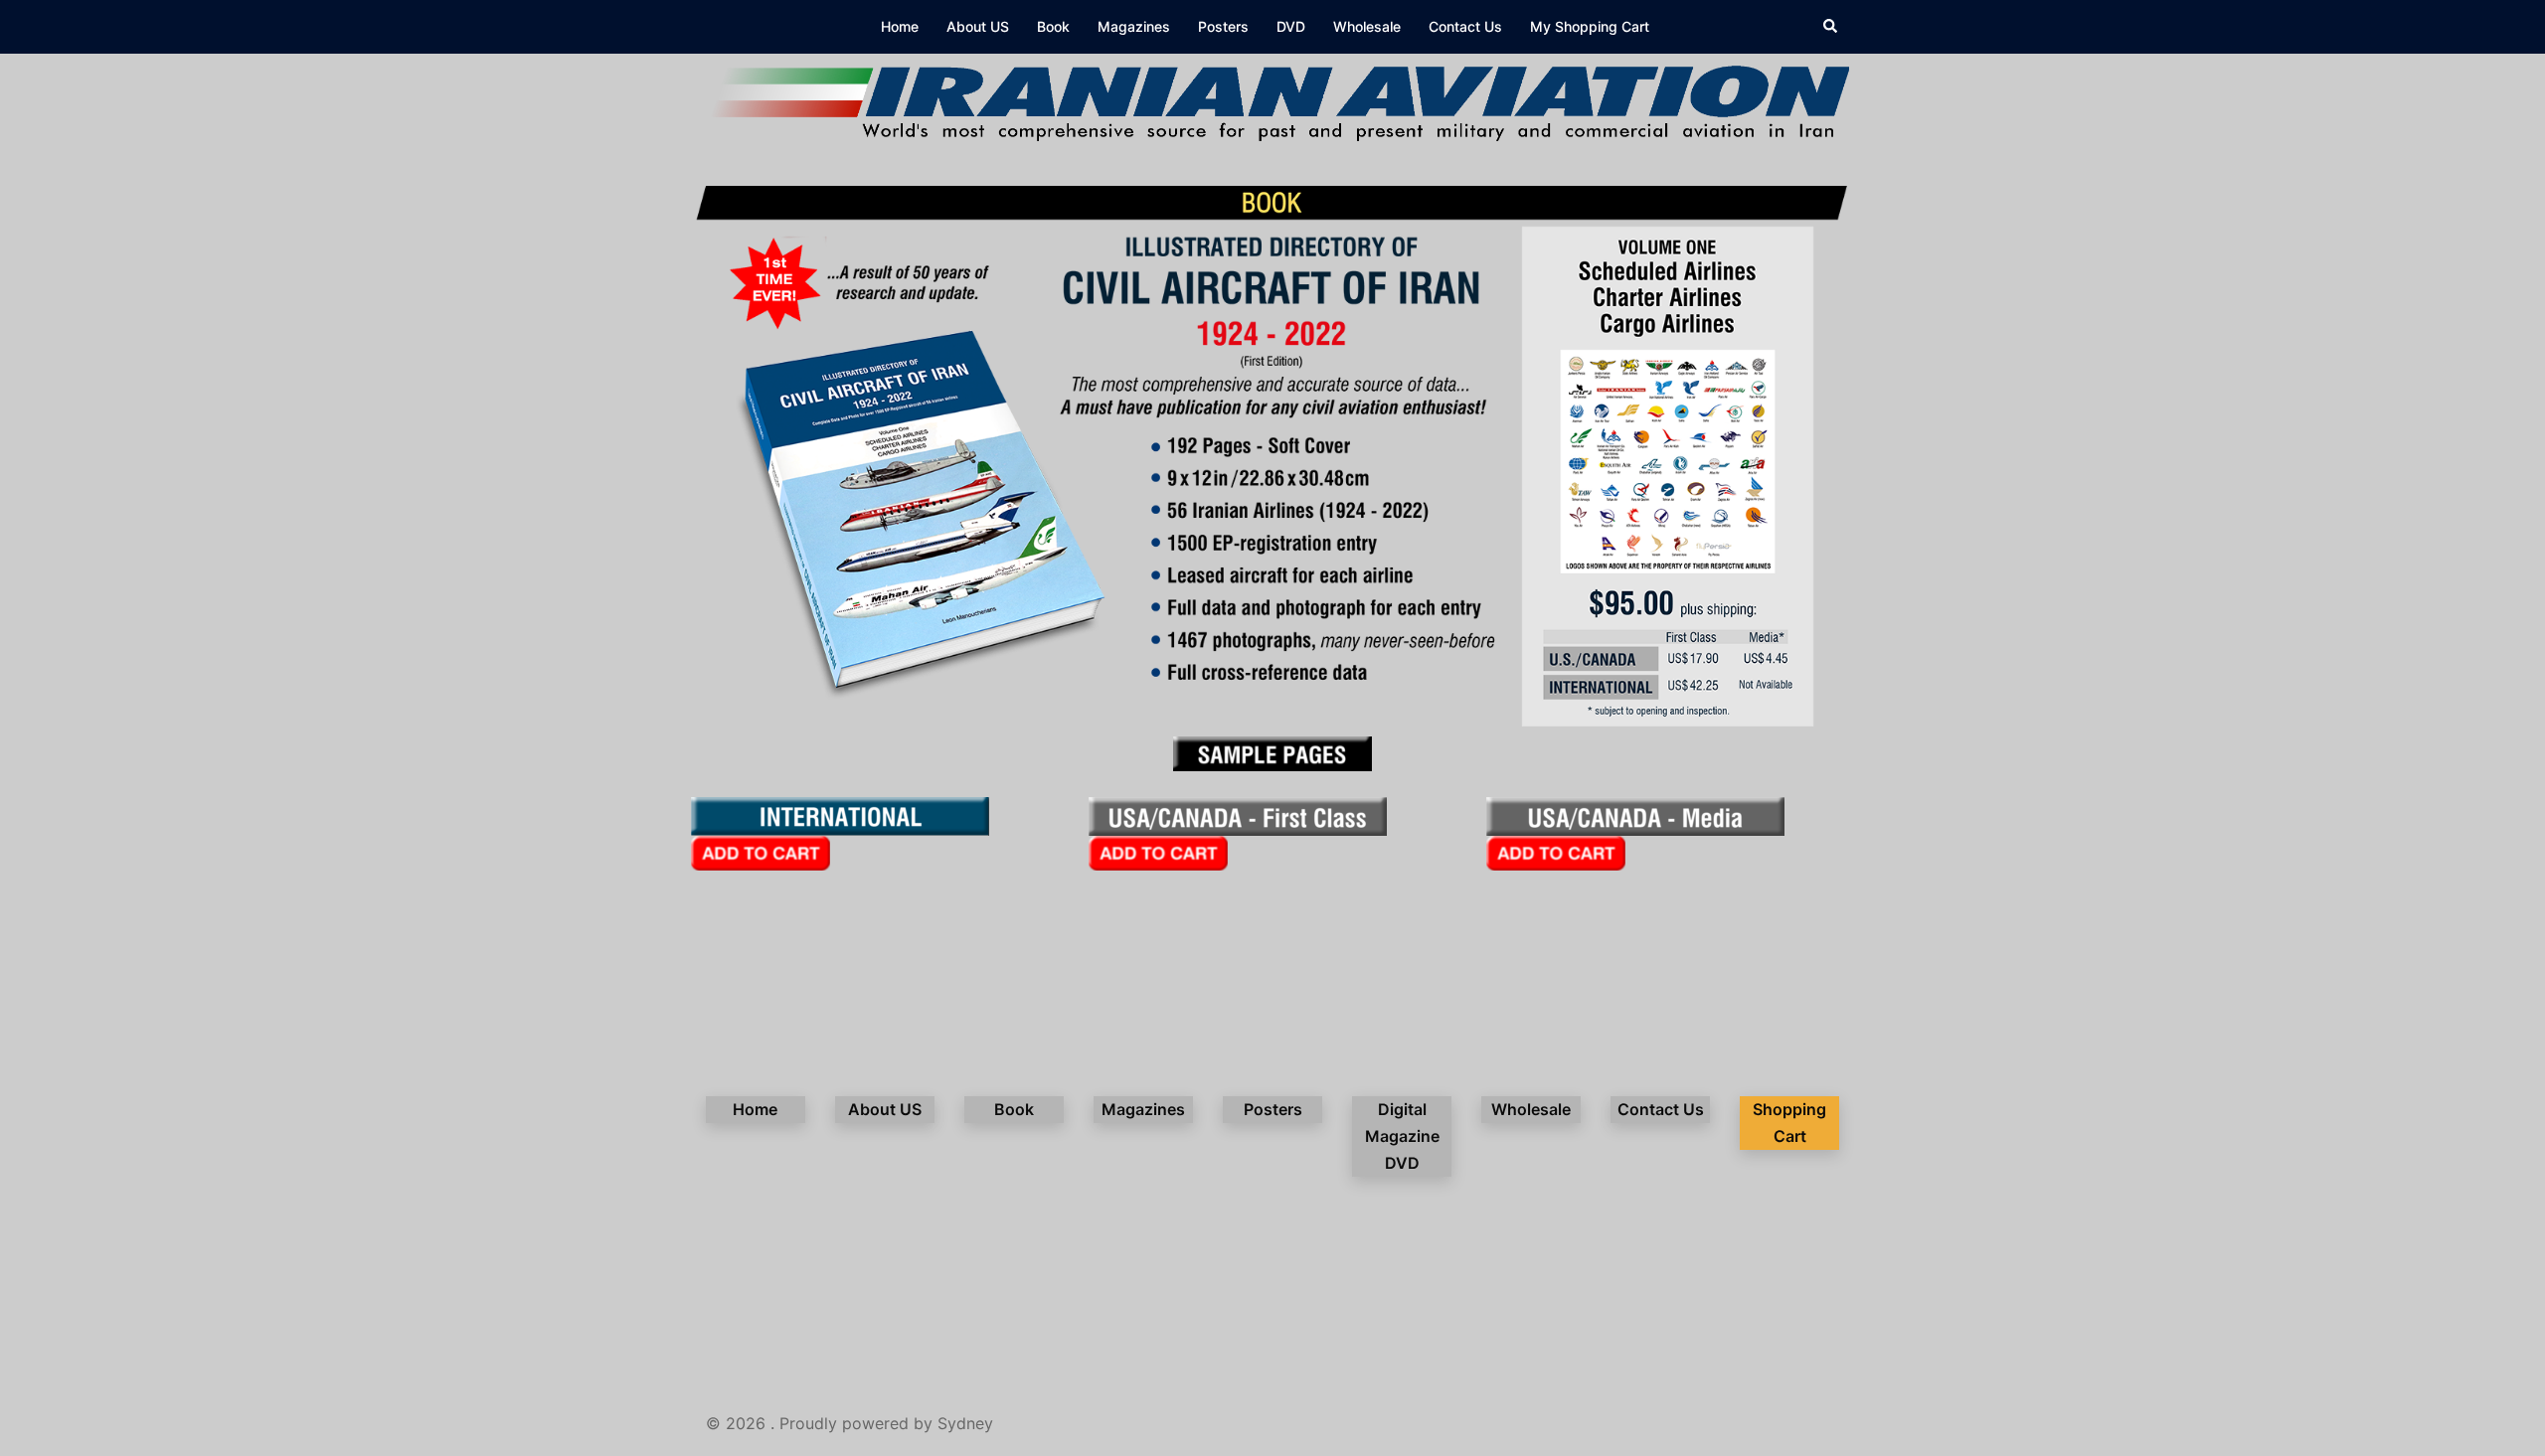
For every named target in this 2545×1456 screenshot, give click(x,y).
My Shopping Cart (1590, 26)
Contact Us (1465, 26)
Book (1053, 26)
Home (900, 26)
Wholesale (1367, 26)
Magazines (1134, 26)
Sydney (965, 1423)
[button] (1831, 27)
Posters (1223, 26)
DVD (1291, 26)
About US (978, 26)
